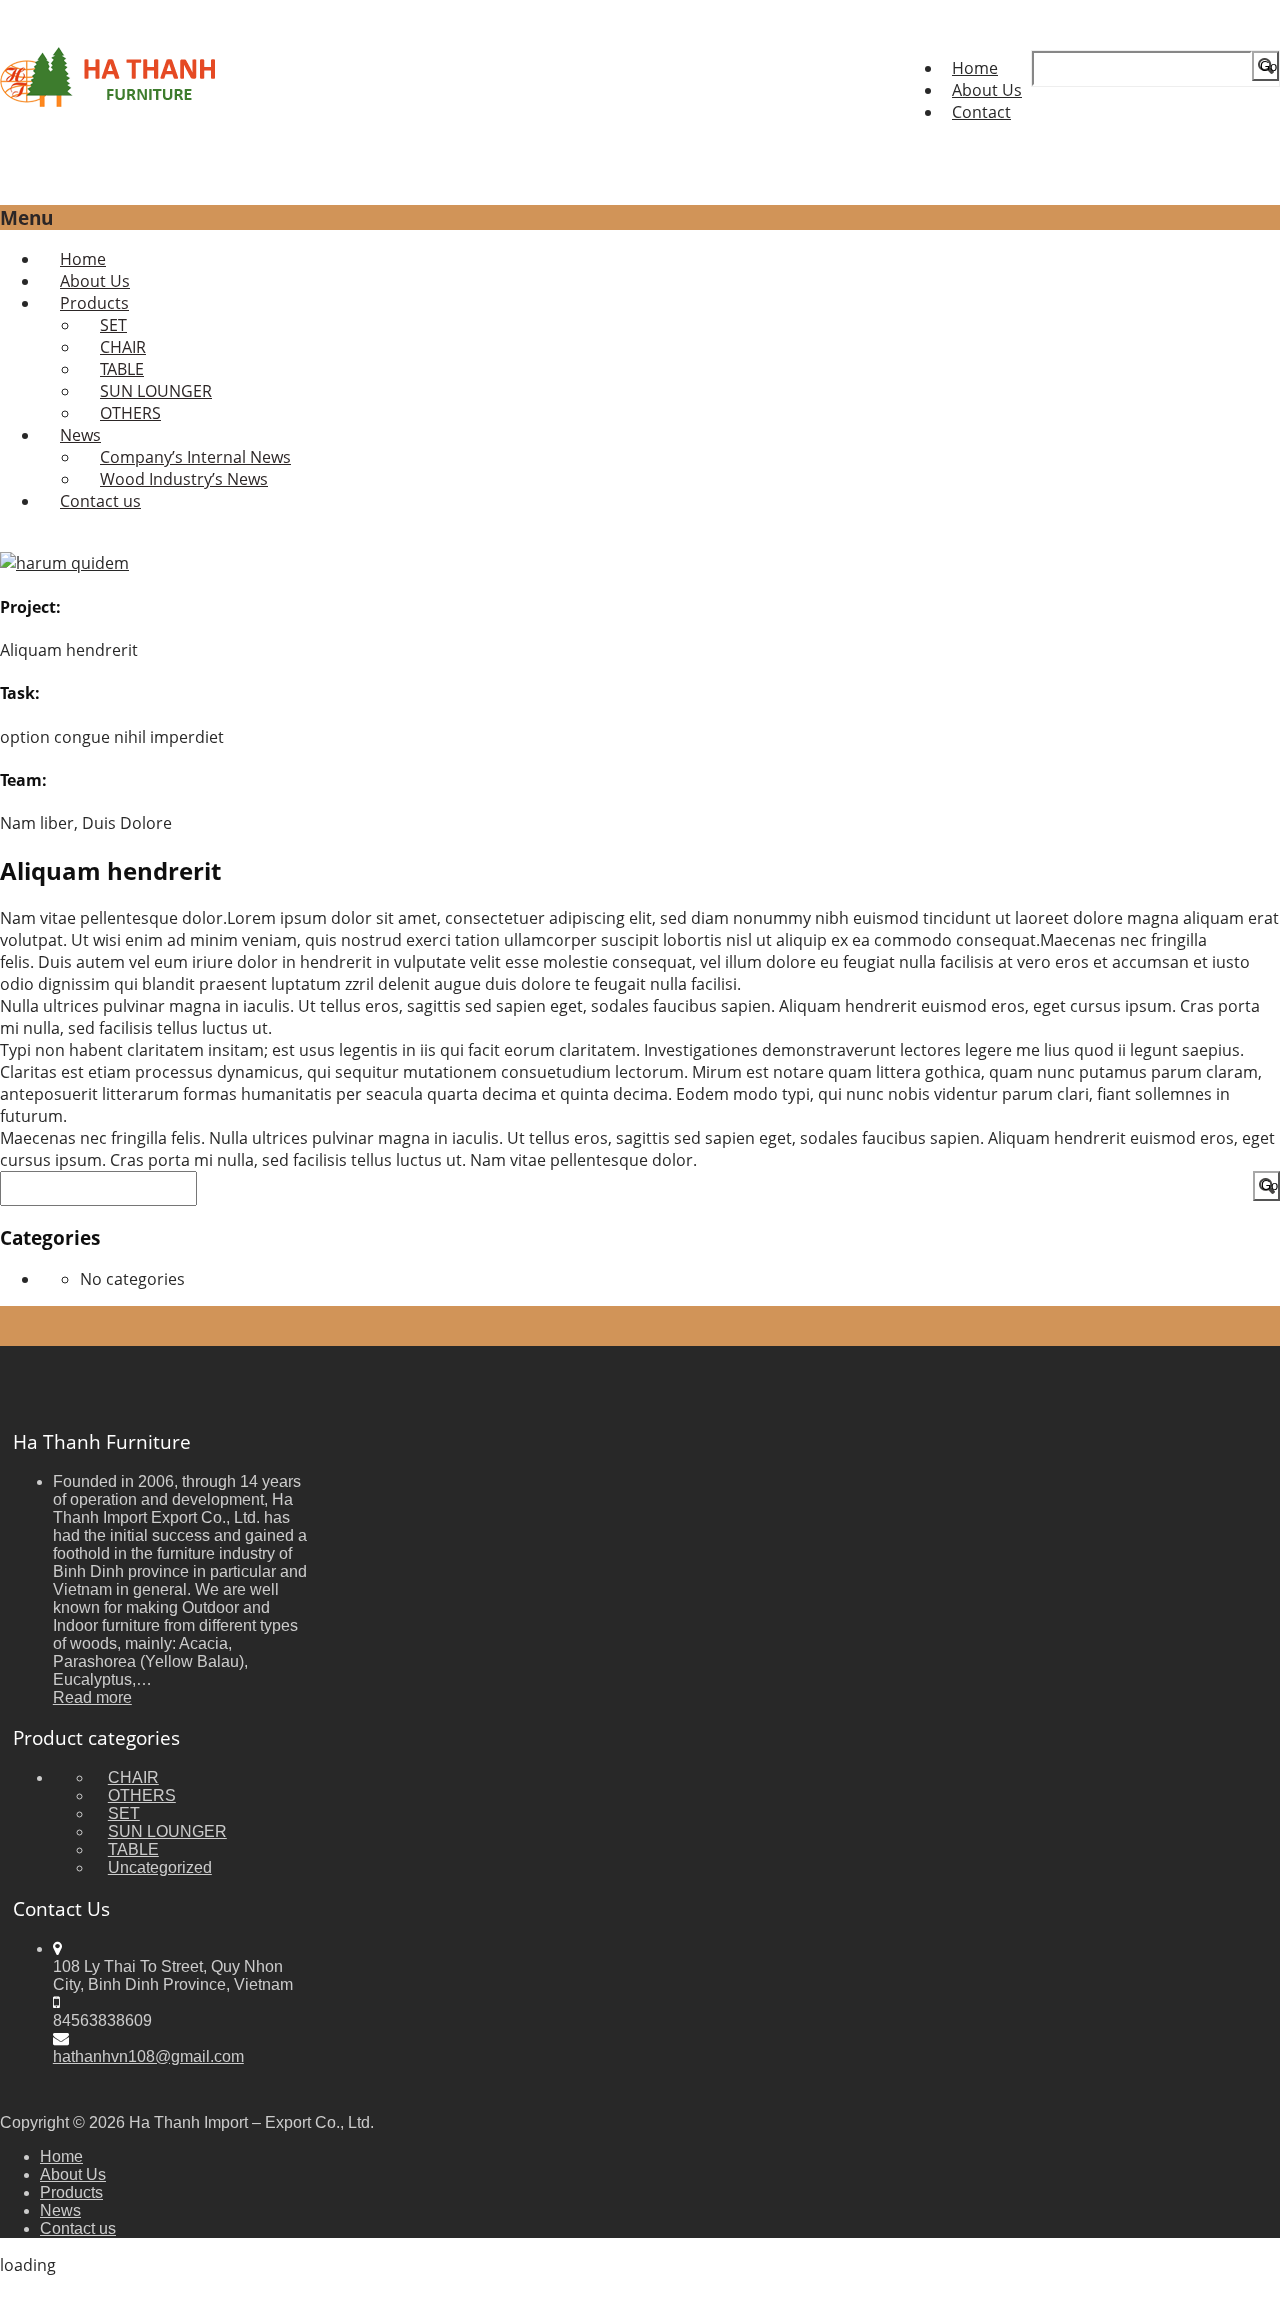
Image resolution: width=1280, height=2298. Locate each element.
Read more (92, 1697)
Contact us (100, 501)
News (60, 2210)
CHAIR (133, 1777)
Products (71, 2192)
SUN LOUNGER (167, 1831)
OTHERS (130, 413)
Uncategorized (160, 1867)
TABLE (133, 1849)
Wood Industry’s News (184, 479)
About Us (987, 90)
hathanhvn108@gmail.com (148, 2056)
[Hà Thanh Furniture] (109, 101)
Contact (981, 112)
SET (124, 1813)
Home (975, 68)
